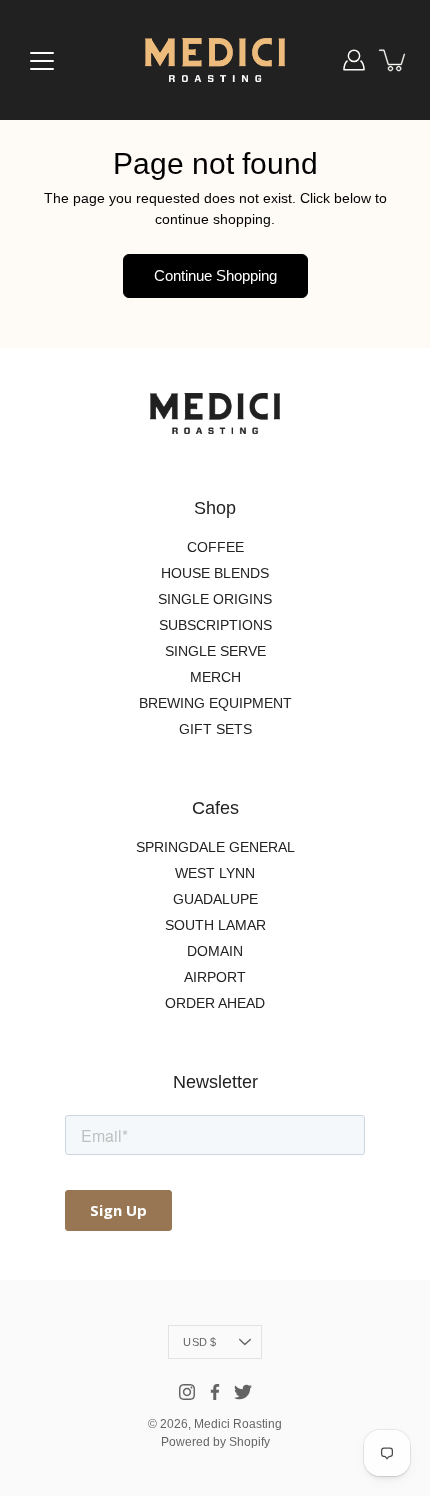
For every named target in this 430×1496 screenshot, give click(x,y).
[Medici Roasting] (215, 60)
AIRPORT (215, 977)
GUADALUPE (215, 899)
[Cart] (394, 60)
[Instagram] (187, 1392)
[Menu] (42, 61)
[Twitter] (243, 1392)
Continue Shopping (215, 275)
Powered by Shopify (215, 1442)
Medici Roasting (238, 1424)
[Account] (354, 60)
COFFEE (215, 547)
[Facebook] (215, 1392)
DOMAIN (215, 951)
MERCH (215, 677)
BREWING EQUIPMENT (215, 703)
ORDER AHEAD (215, 1003)
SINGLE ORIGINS (215, 599)
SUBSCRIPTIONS (215, 625)
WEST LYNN (215, 873)
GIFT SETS (215, 729)
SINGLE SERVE (215, 651)
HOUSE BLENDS (215, 573)
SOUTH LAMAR (215, 925)
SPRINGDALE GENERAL (215, 847)
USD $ (199, 1342)
